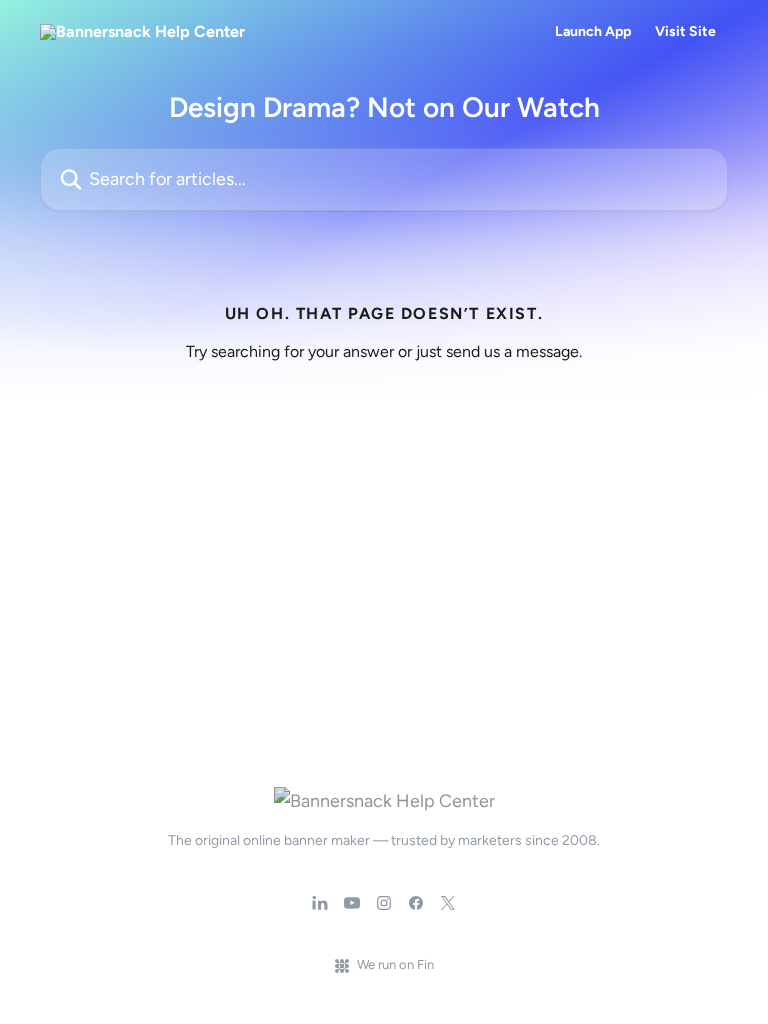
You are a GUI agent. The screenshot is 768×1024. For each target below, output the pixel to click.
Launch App (593, 32)
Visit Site (685, 32)
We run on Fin (395, 964)
